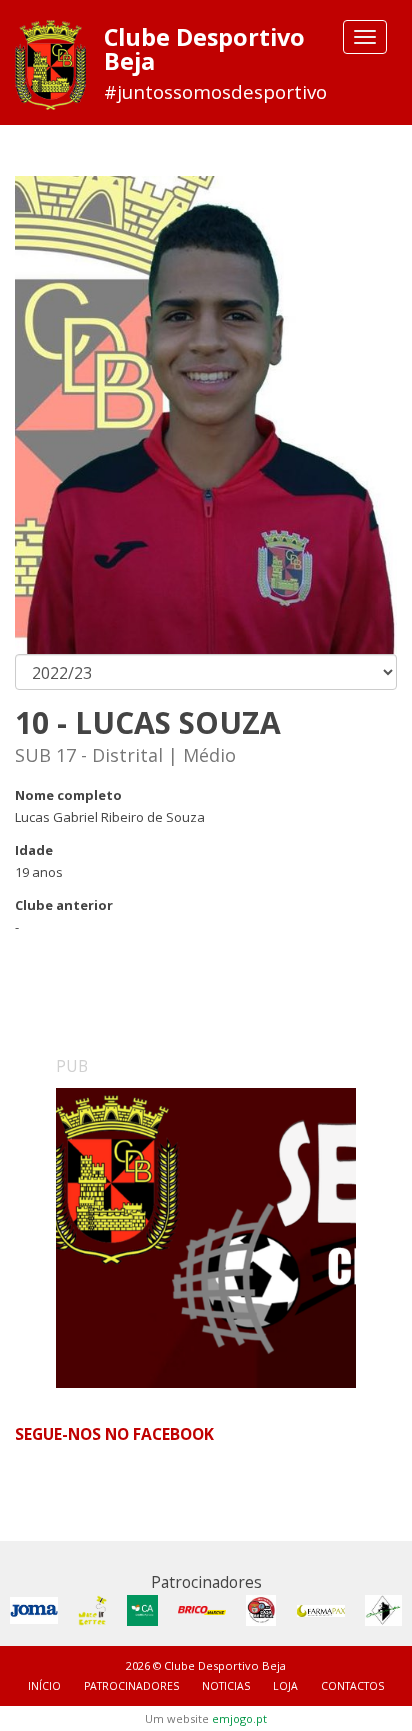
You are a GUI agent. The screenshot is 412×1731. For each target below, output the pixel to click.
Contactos (352, 1686)
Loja (285, 1686)
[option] (206, 1238)
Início (44, 1686)
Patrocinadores (131, 1686)
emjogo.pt (239, 1718)
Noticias (226, 1686)
